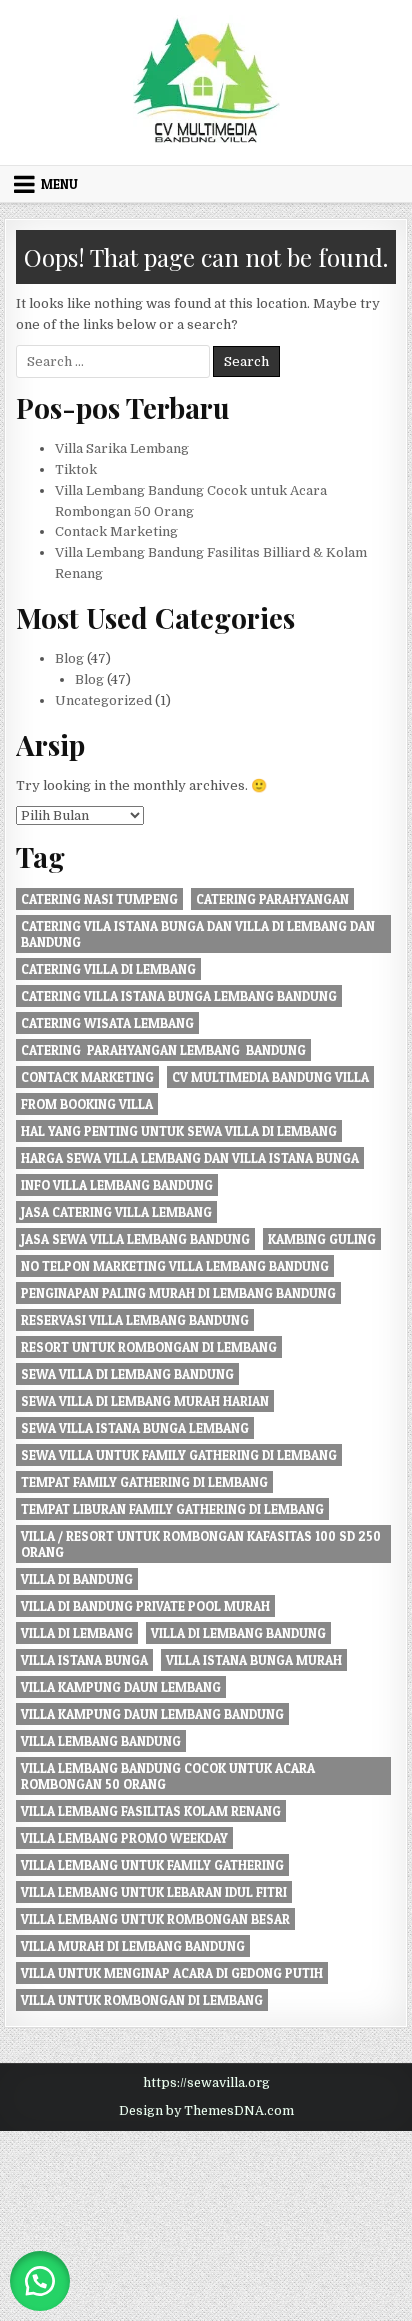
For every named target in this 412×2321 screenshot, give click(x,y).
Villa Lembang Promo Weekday (124, 1838)
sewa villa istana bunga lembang (135, 1428)
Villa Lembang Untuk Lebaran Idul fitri (154, 1892)
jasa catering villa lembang (116, 1212)
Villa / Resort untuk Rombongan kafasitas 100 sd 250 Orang (201, 1544)
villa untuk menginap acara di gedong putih (172, 1973)
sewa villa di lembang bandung (127, 1374)
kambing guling (322, 1239)
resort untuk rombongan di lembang (149, 1347)
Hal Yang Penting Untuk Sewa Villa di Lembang (179, 1131)
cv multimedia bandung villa (270, 1077)
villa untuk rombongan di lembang (142, 2000)
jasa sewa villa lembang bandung (135, 1239)
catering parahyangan (272, 899)
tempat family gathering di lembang (144, 1482)
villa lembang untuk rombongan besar (155, 1919)
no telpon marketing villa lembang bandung (175, 1266)
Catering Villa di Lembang (108, 969)
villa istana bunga (84, 1660)
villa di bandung (77, 1579)
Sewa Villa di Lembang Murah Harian (145, 1401)
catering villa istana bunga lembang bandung (179, 996)
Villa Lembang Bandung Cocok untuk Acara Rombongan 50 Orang (168, 1776)
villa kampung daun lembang (121, 1687)
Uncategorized (103, 700)
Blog (69, 658)
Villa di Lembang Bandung (238, 1633)
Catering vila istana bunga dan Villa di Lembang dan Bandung (198, 934)
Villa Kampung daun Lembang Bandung (152, 1714)
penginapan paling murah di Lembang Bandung (178, 1293)
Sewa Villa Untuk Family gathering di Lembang (179, 1455)
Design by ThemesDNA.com (206, 2111)
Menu (59, 184)
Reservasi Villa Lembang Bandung (135, 1320)
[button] (40, 2281)
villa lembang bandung (101, 1741)
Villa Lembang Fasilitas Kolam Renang (151, 1811)
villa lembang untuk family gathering (152, 1865)
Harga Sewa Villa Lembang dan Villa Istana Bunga (190, 1158)
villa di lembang (77, 1633)
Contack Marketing (116, 531)
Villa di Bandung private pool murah (145, 1606)
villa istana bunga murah (254, 1660)
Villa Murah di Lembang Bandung (133, 1946)
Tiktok (76, 469)
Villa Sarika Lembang (122, 448)
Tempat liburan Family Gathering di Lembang (172, 1509)
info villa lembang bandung (117, 1185)
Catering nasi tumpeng (99, 899)
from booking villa (87, 1104)
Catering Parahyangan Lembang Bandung (163, 1050)
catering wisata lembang (107, 1023)
